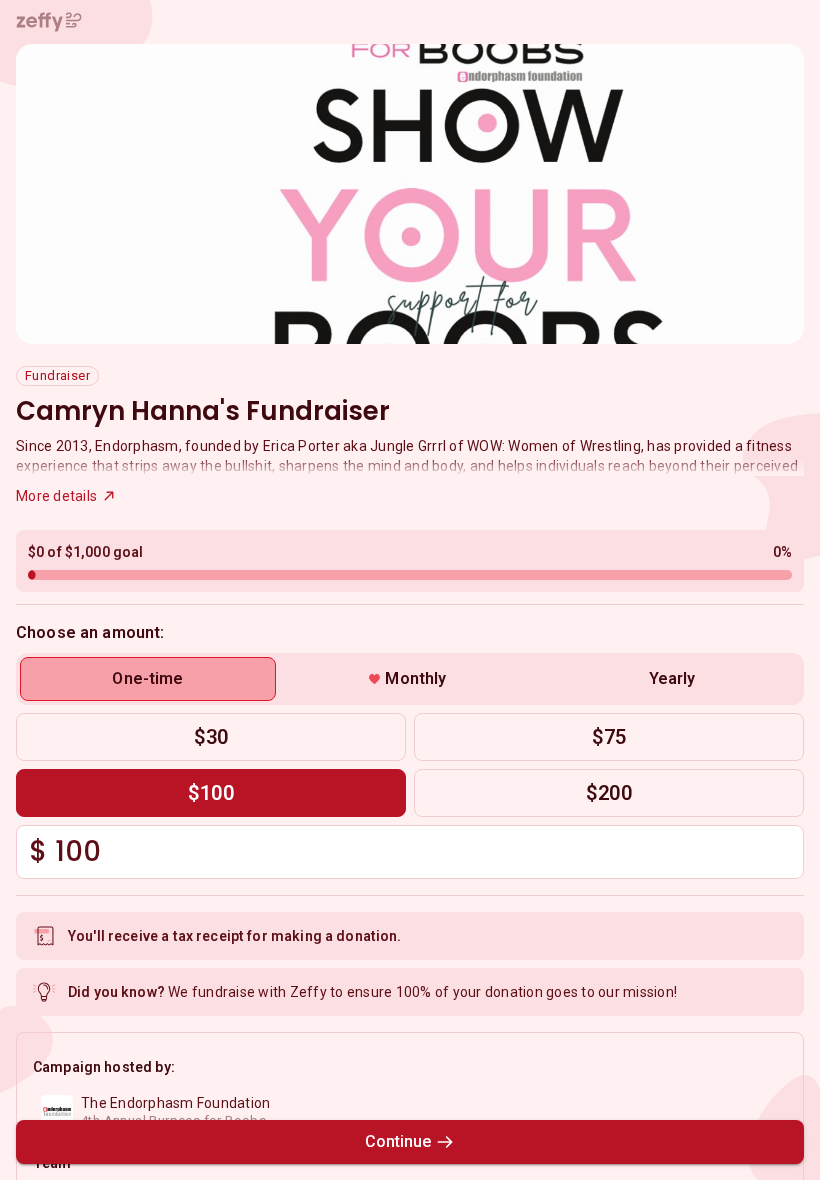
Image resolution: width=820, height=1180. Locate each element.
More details (56, 496)
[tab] (148, 679)
